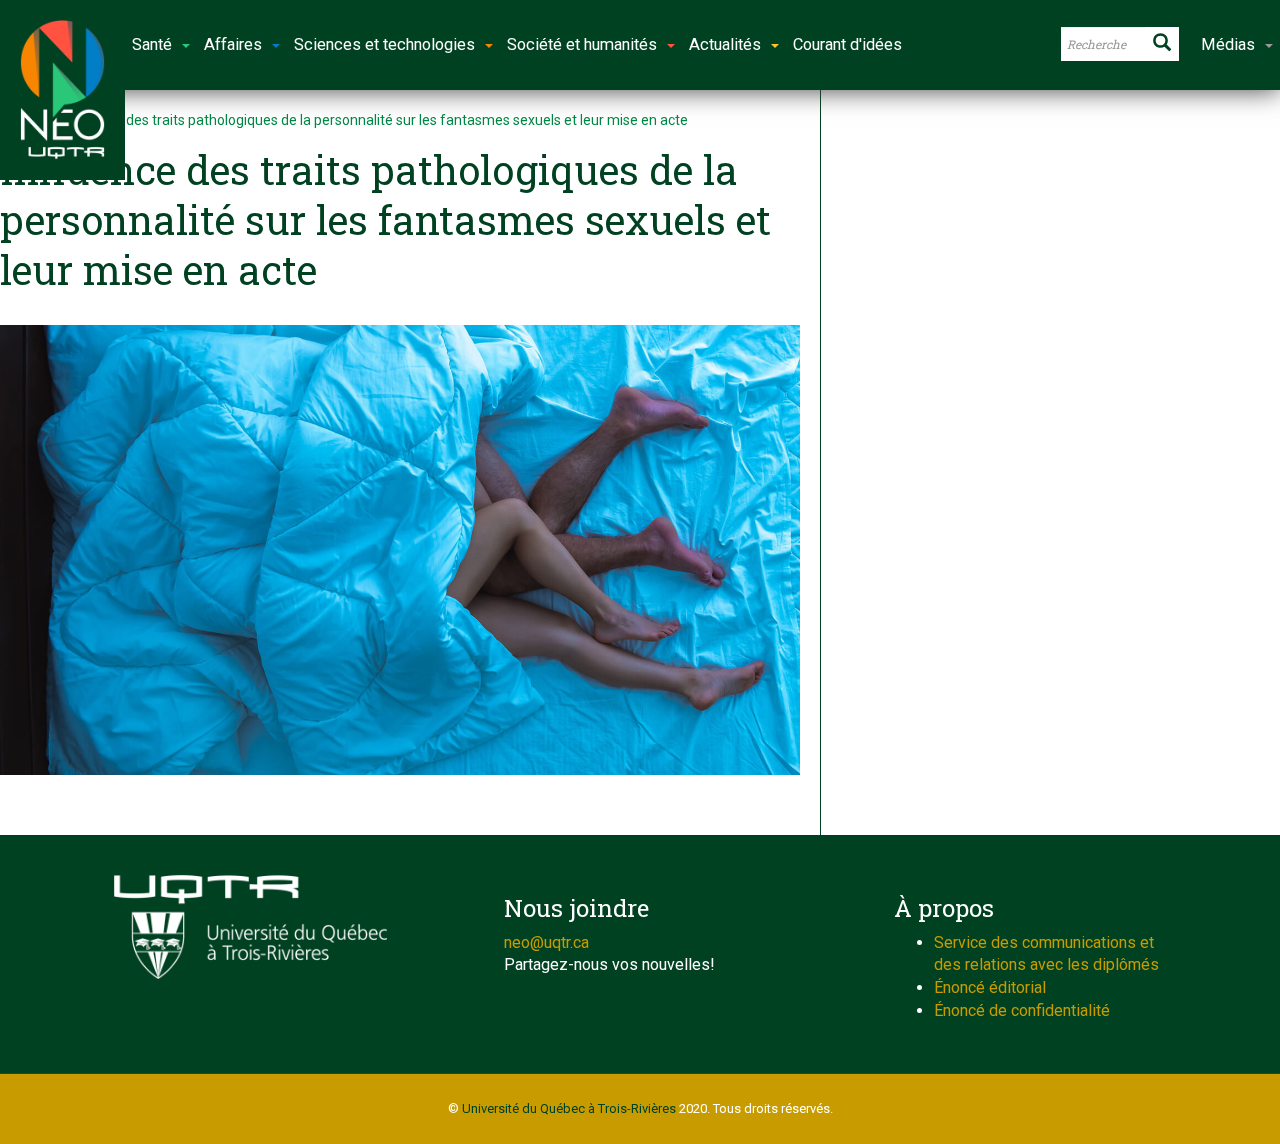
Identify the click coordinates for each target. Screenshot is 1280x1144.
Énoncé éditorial (990, 987)
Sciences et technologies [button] (384, 44)
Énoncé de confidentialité (1022, 1010)
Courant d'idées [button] (847, 44)
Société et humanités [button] (582, 44)
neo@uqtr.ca (546, 942)
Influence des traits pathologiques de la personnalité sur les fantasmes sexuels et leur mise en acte (376, 120)
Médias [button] (1228, 44)
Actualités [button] (725, 44)
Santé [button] (152, 44)
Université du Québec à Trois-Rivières (569, 1108)
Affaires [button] (233, 44)
